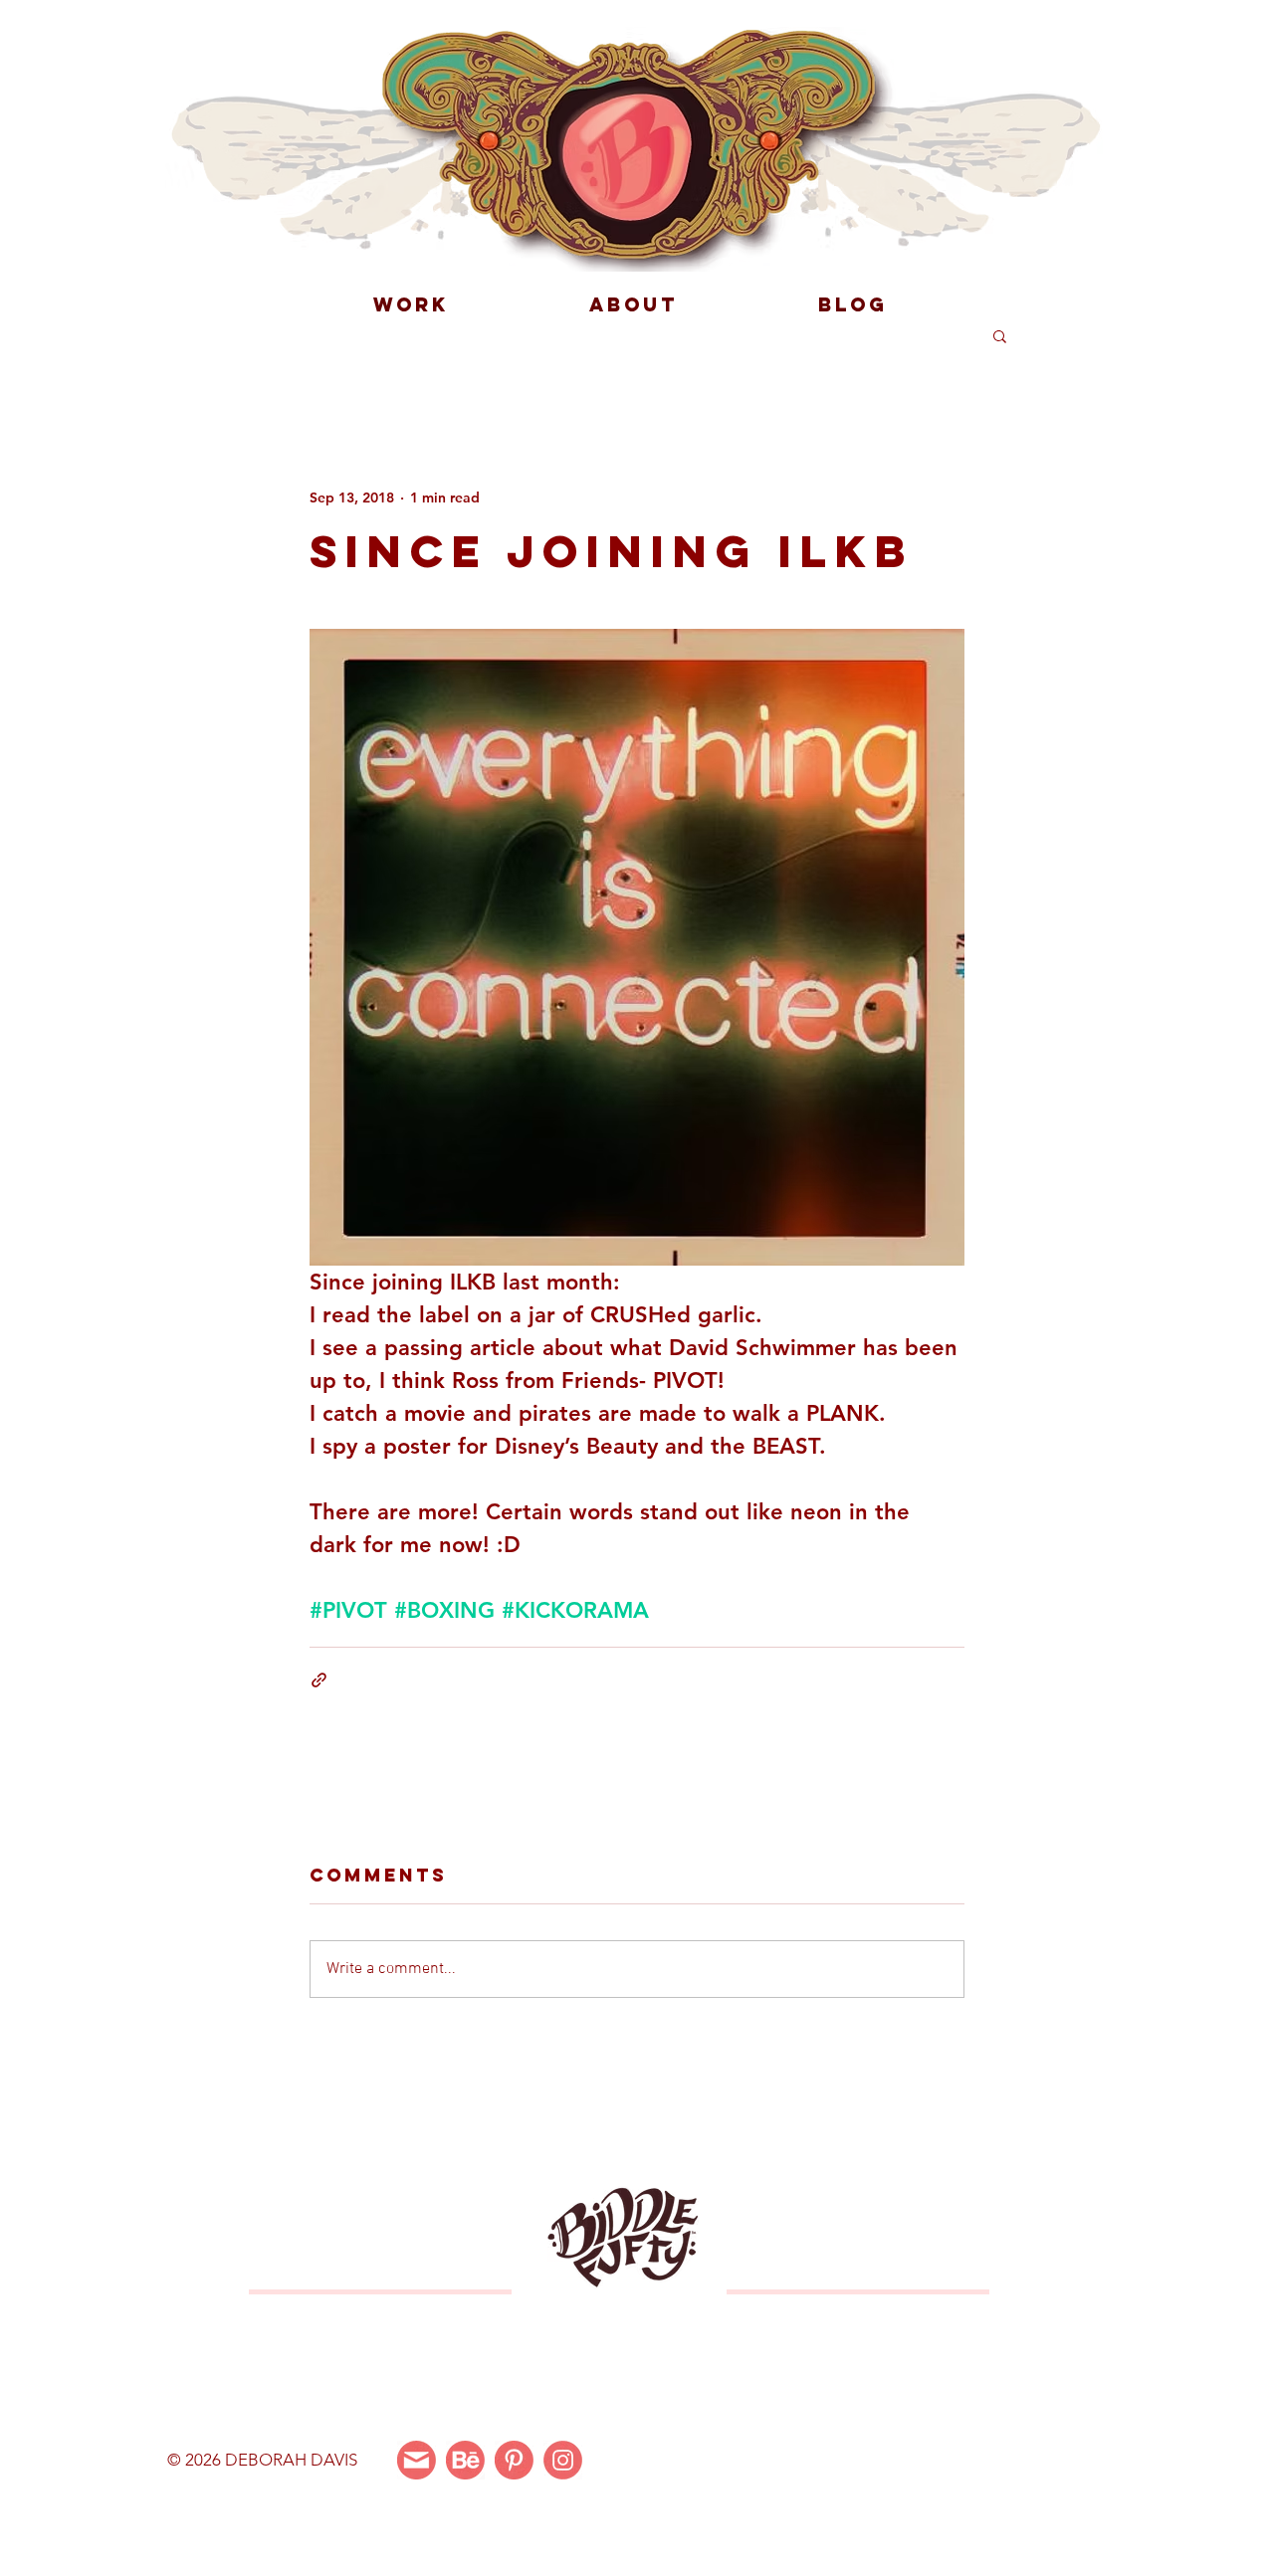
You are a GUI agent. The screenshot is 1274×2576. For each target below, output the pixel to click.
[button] (1000, 335)
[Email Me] (417, 2460)
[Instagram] (563, 2460)
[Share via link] (319, 1680)
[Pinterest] (514, 2460)
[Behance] (465, 2460)
